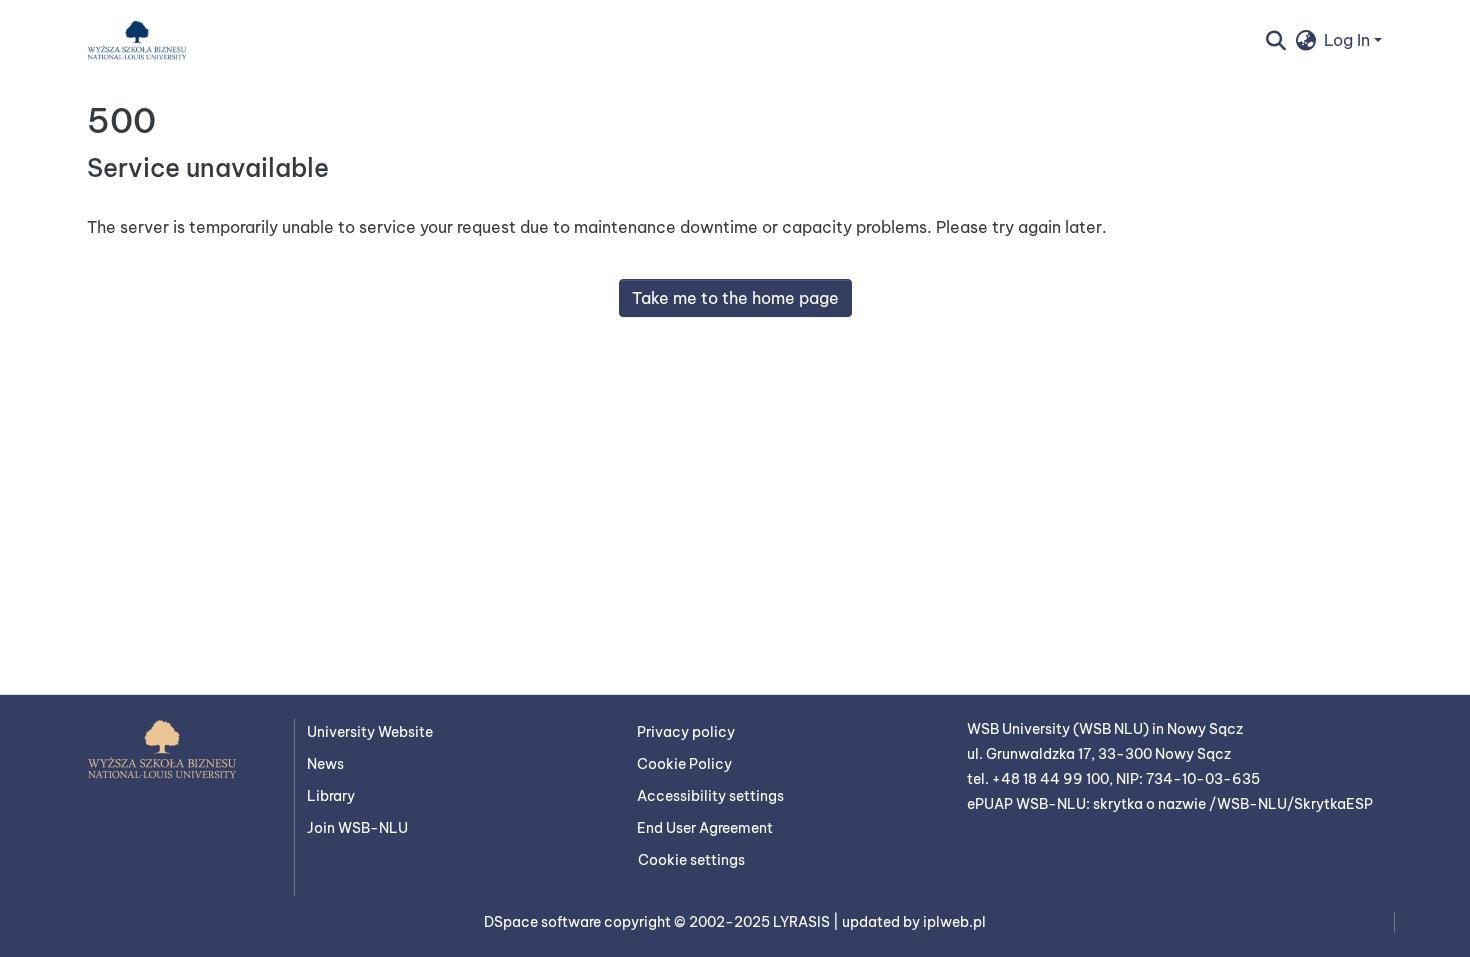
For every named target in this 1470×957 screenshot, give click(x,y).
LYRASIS (803, 922)
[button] (137, 40)
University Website (370, 732)
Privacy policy (686, 732)
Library (331, 796)
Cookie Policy (684, 764)
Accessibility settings (710, 796)
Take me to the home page (735, 298)
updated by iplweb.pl (914, 922)
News (325, 764)
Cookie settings (691, 860)
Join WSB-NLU (357, 828)
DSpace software (544, 922)
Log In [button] (1349, 40)
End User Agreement (705, 828)
